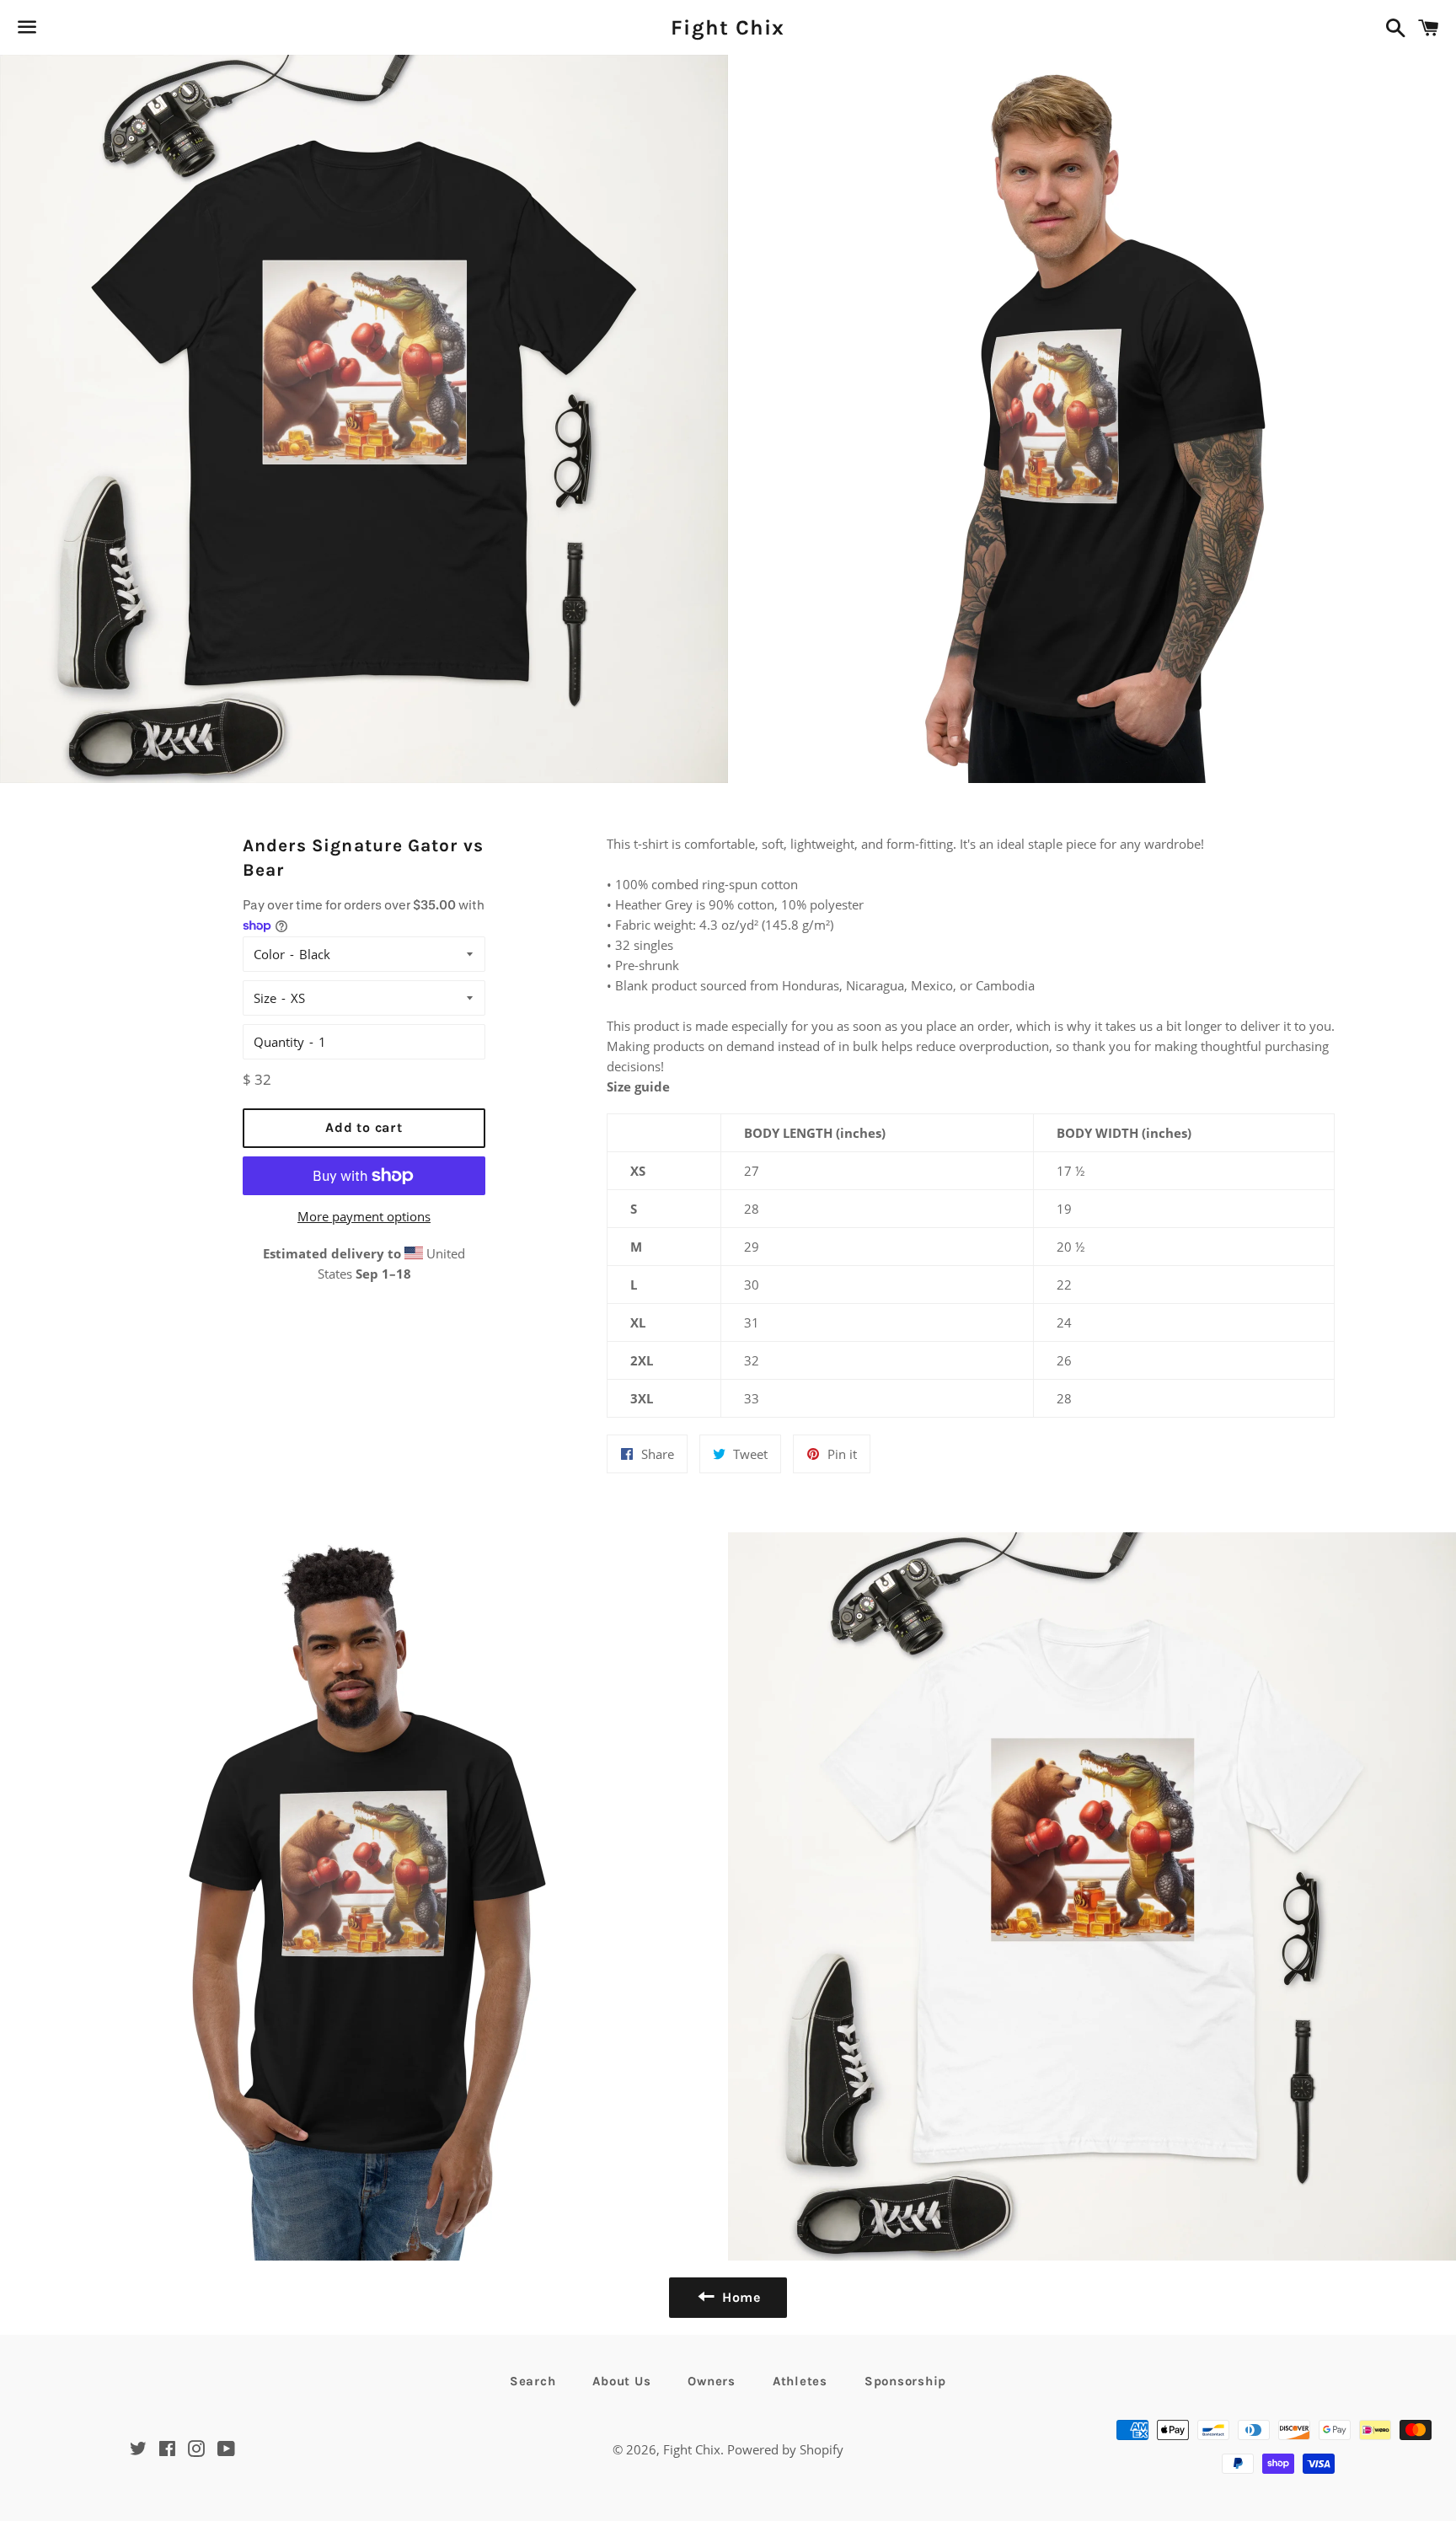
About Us (621, 2381)
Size (265, 998)
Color (269, 954)
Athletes (800, 2381)
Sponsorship (905, 2381)
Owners (712, 2381)
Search (533, 2381)
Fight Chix (728, 27)
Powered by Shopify (785, 2449)
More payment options (364, 1216)
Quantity (279, 1042)
